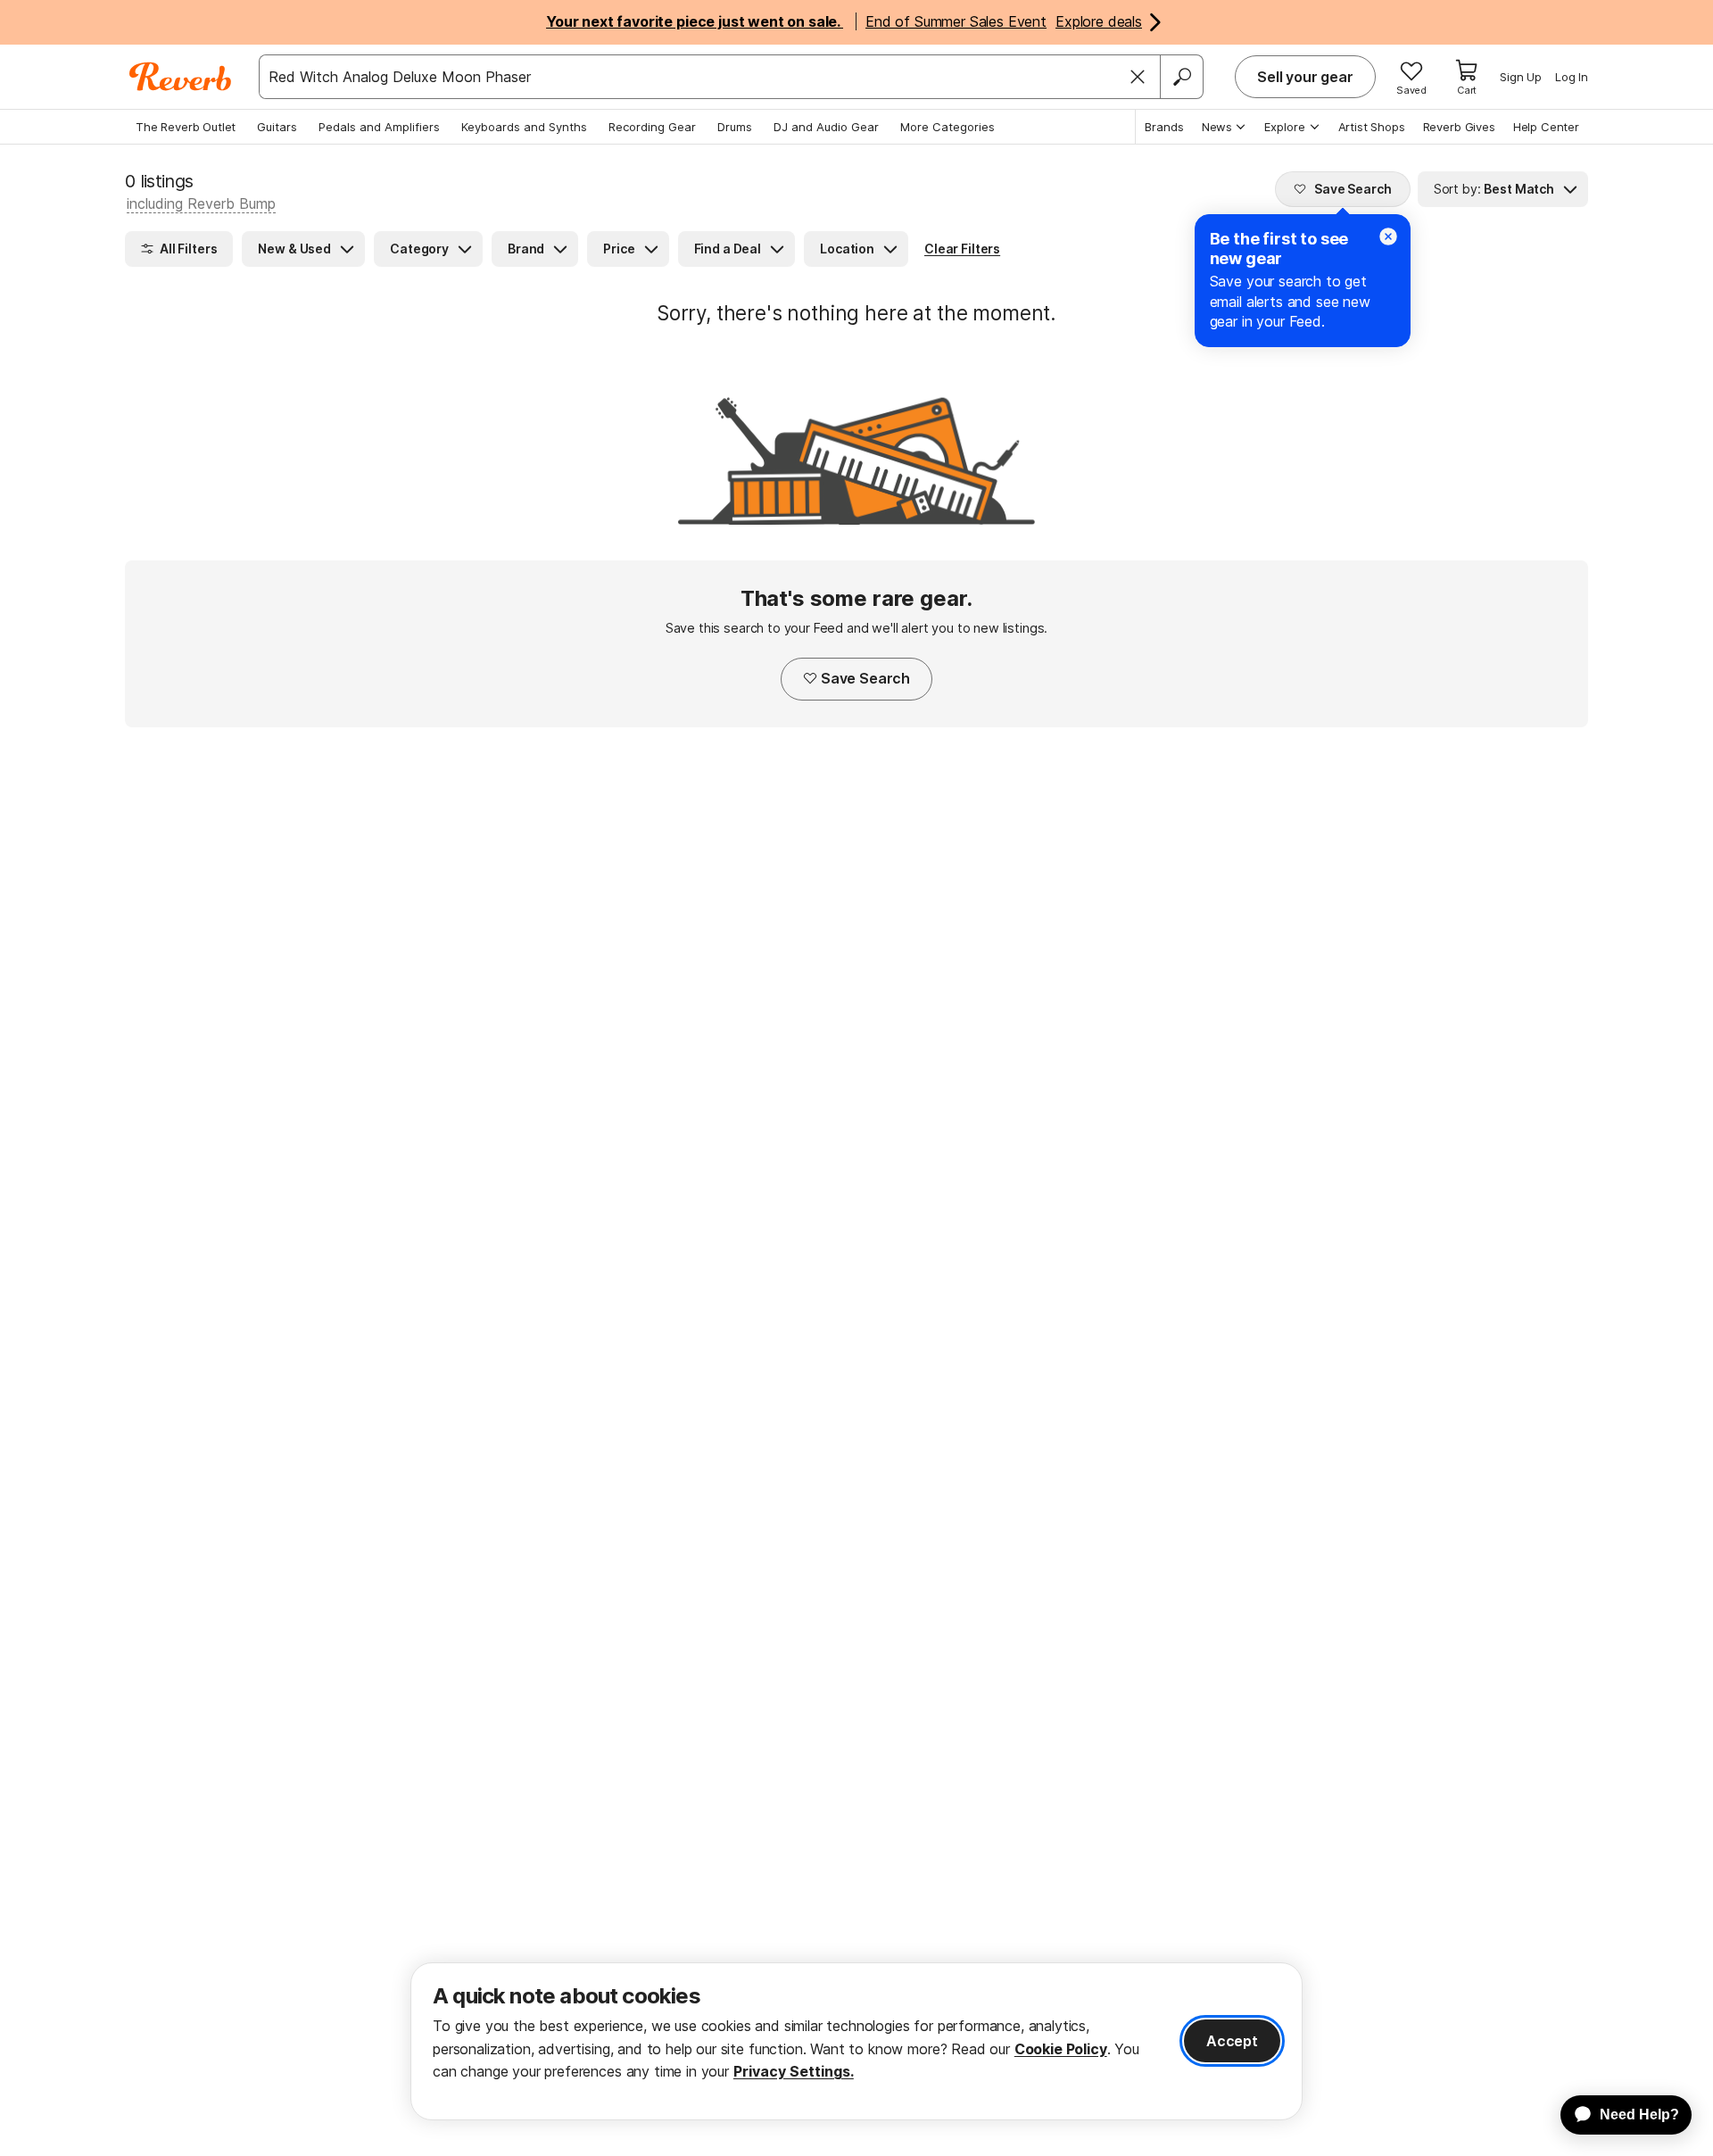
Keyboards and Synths (524, 127)
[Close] (1138, 77)
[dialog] (856, 2041)
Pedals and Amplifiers (379, 127)
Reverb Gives (1459, 127)
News (1217, 127)
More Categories (948, 127)
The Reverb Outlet (186, 127)
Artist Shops (1372, 127)
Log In (1572, 77)
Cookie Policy (1061, 2049)
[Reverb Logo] (181, 77)
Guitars (277, 127)
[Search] (1181, 77)
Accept (1232, 2041)
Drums (735, 127)
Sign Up (1521, 77)
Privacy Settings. (794, 2071)
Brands (1164, 127)
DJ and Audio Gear (826, 127)
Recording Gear (652, 127)
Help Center (1546, 127)
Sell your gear (1305, 77)
